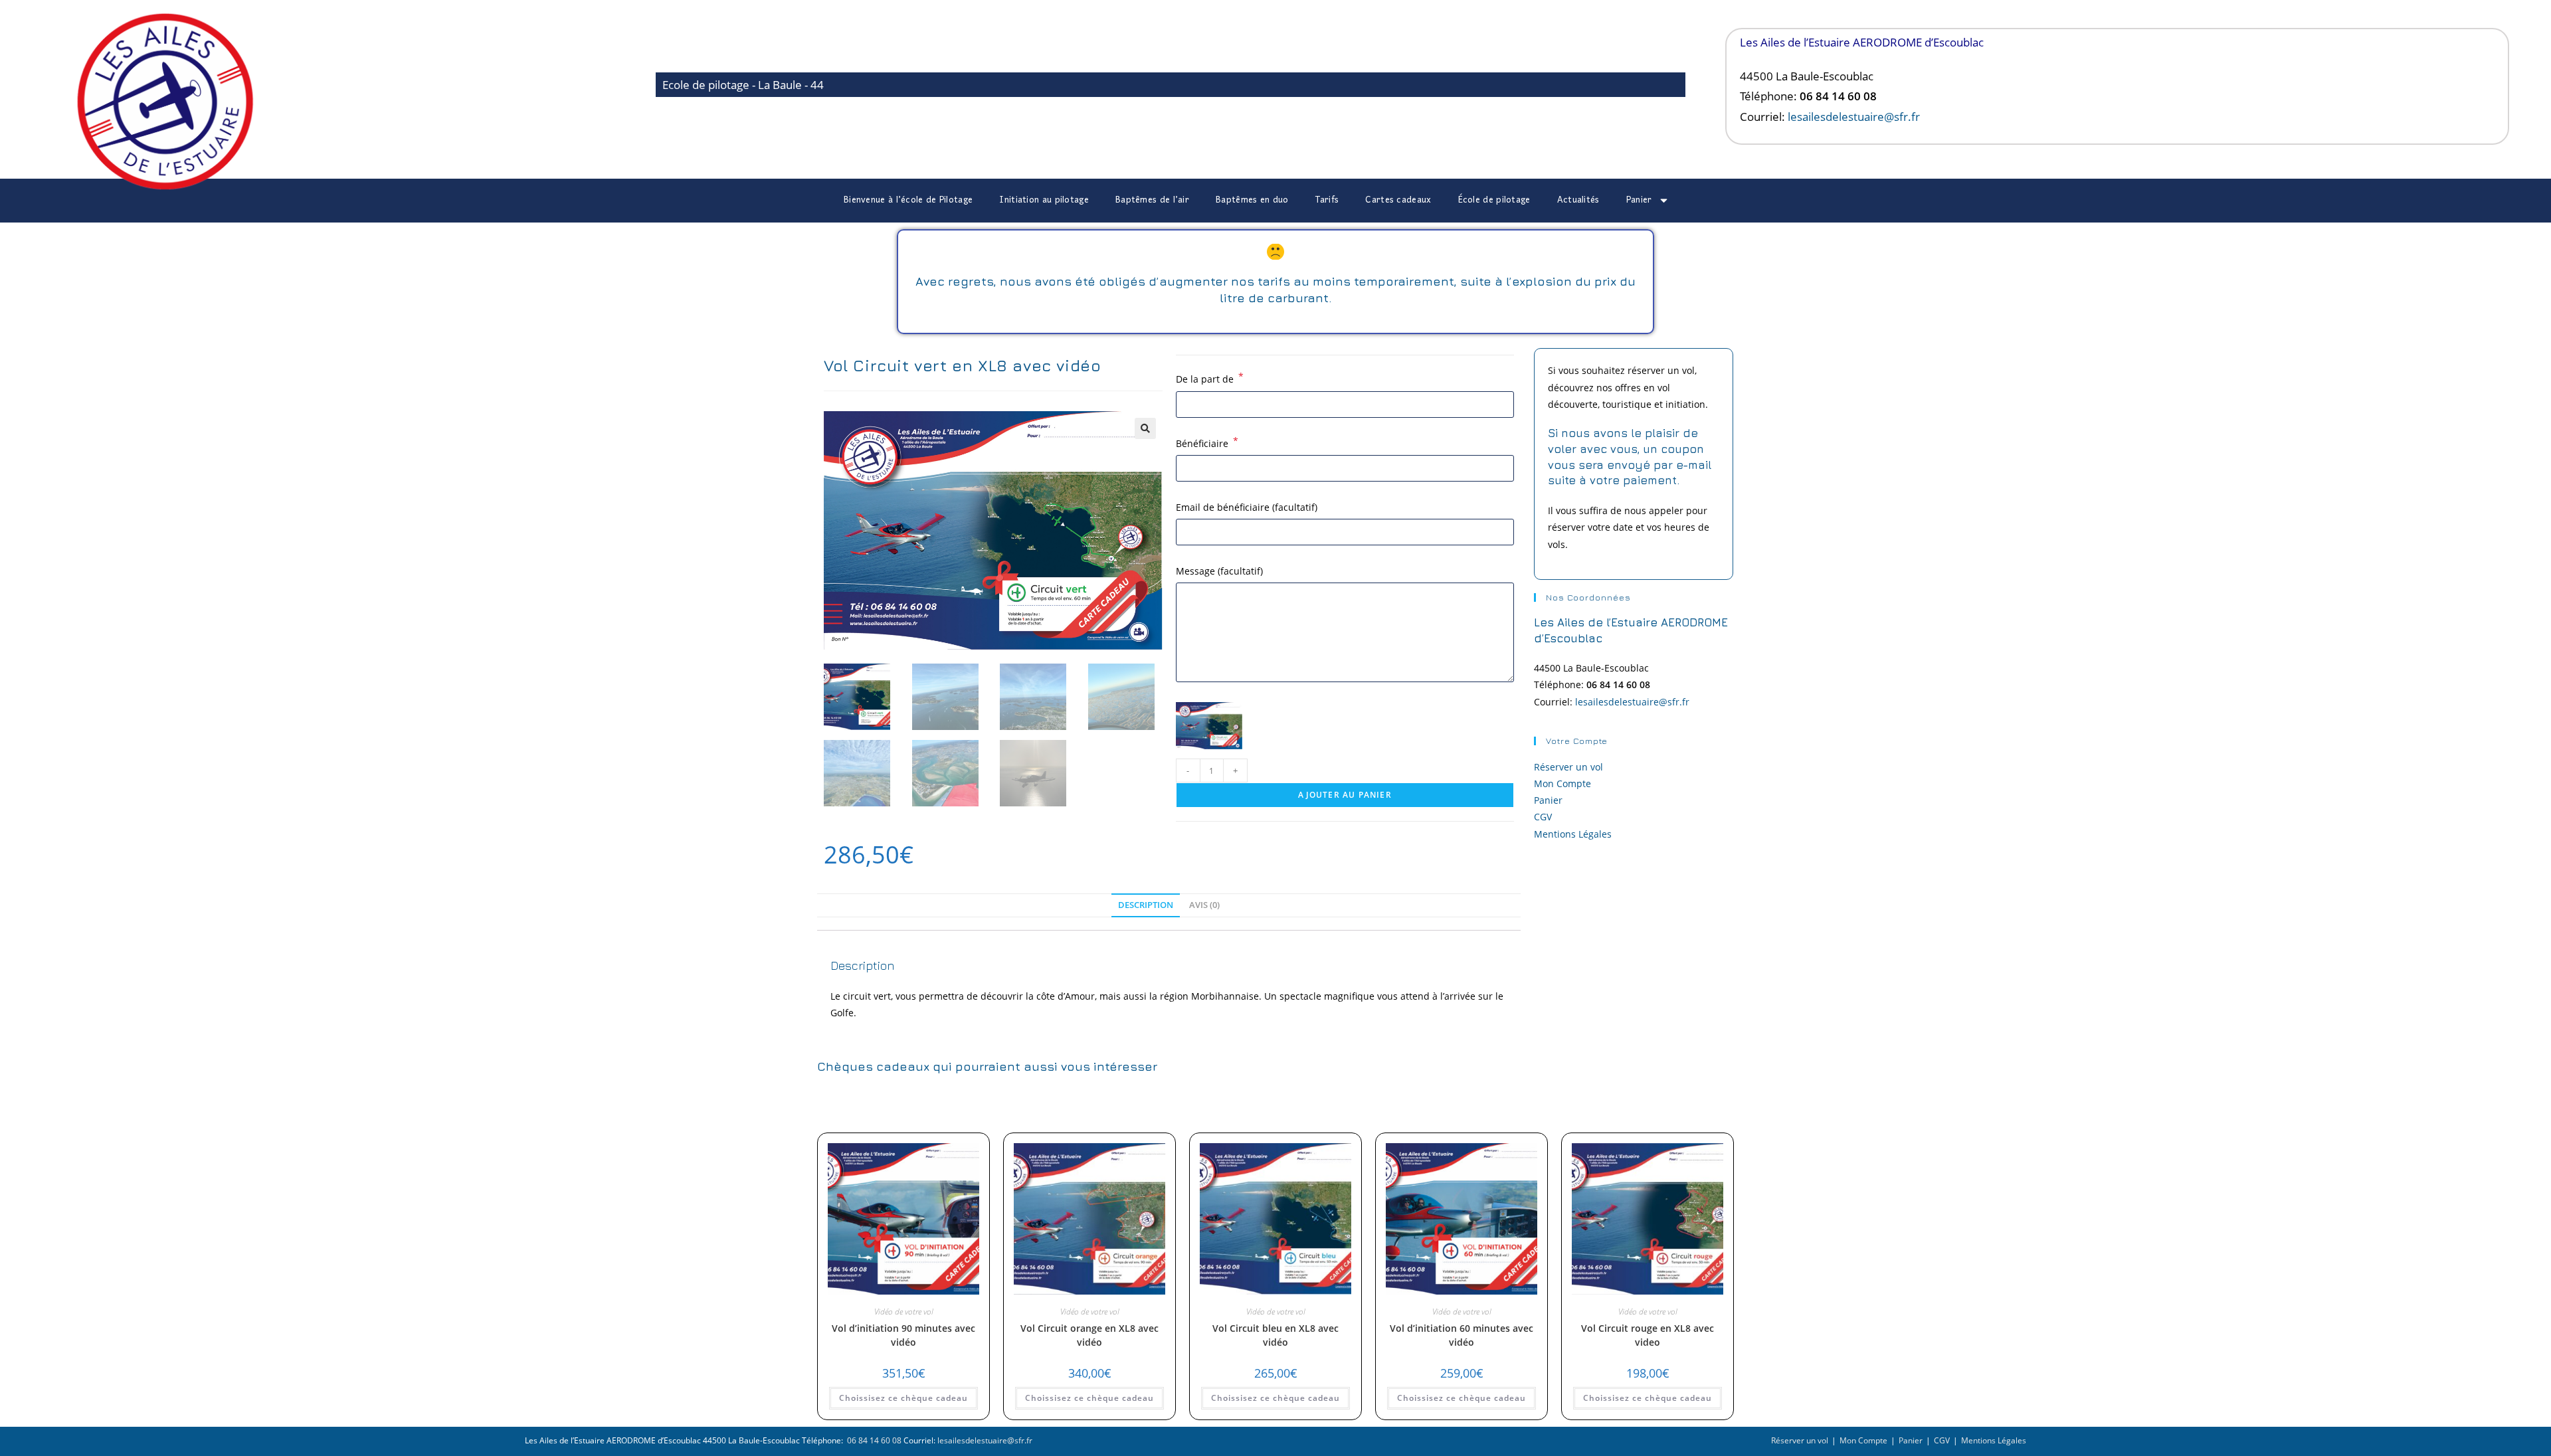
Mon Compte (1562, 783)
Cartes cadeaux (1398, 200)
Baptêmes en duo (1252, 200)
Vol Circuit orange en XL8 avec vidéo (1089, 1335)
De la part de (1210, 378)
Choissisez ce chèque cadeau (903, 1398)
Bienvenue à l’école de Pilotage (908, 200)
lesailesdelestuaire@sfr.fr (1854, 117)
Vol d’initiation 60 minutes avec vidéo (1462, 1335)
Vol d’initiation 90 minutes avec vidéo (903, 1335)
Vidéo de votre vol (904, 1312)
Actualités (1578, 200)
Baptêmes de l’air (1152, 200)
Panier (1639, 200)
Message (1219, 571)
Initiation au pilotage (1044, 200)
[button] (1145, 428)
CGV (1543, 817)
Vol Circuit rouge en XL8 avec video (1648, 1335)
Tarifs (1327, 200)
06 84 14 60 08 (873, 1440)
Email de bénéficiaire (1247, 507)
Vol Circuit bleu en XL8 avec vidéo (1275, 1335)
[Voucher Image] (1209, 726)
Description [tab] (1146, 905)
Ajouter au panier (1345, 795)
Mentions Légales (1573, 834)
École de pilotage (1494, 200)
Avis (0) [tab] (1204, 905)
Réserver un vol (1568, 767)
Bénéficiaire (1207, 442)
